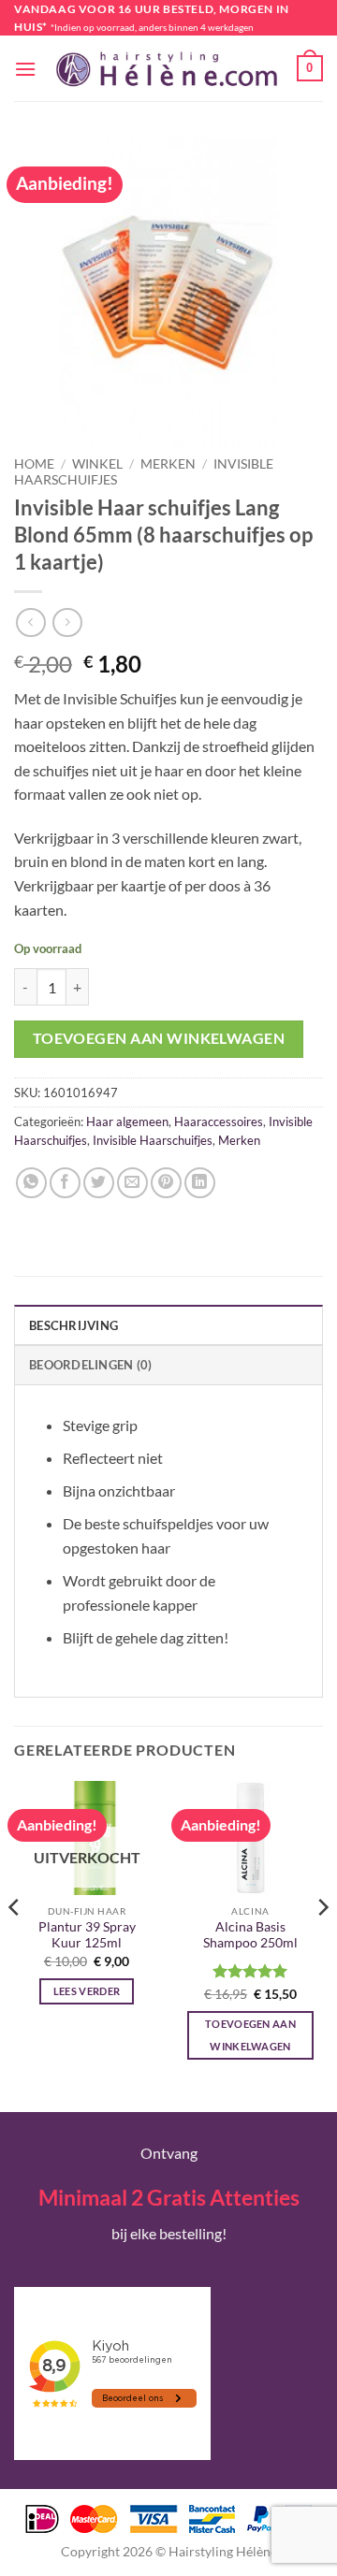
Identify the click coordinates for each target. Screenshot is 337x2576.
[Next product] (30, 622)
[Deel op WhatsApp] (31, 1183)
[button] (25, 69)
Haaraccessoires (219, 1122)
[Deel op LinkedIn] (200, 1183)
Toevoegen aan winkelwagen (159, 1038)
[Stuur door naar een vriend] (132, 1183)
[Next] (322, 1945)
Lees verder (87, 1991)
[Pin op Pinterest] (166, 1183)
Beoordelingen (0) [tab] (90, 1365)
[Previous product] (67, 622)
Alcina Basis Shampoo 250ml (250, 1935)
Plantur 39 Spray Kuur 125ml (87, 1935)
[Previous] (15, 1945)
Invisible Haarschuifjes (153, 1140)
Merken (168, 464)
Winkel (97, 464)
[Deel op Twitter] (99, 1183)
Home (34, 464)
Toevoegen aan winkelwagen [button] (250, 2035)
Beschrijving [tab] (73, 1325)
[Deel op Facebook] (65, 1183)
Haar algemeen (127, 1122)
